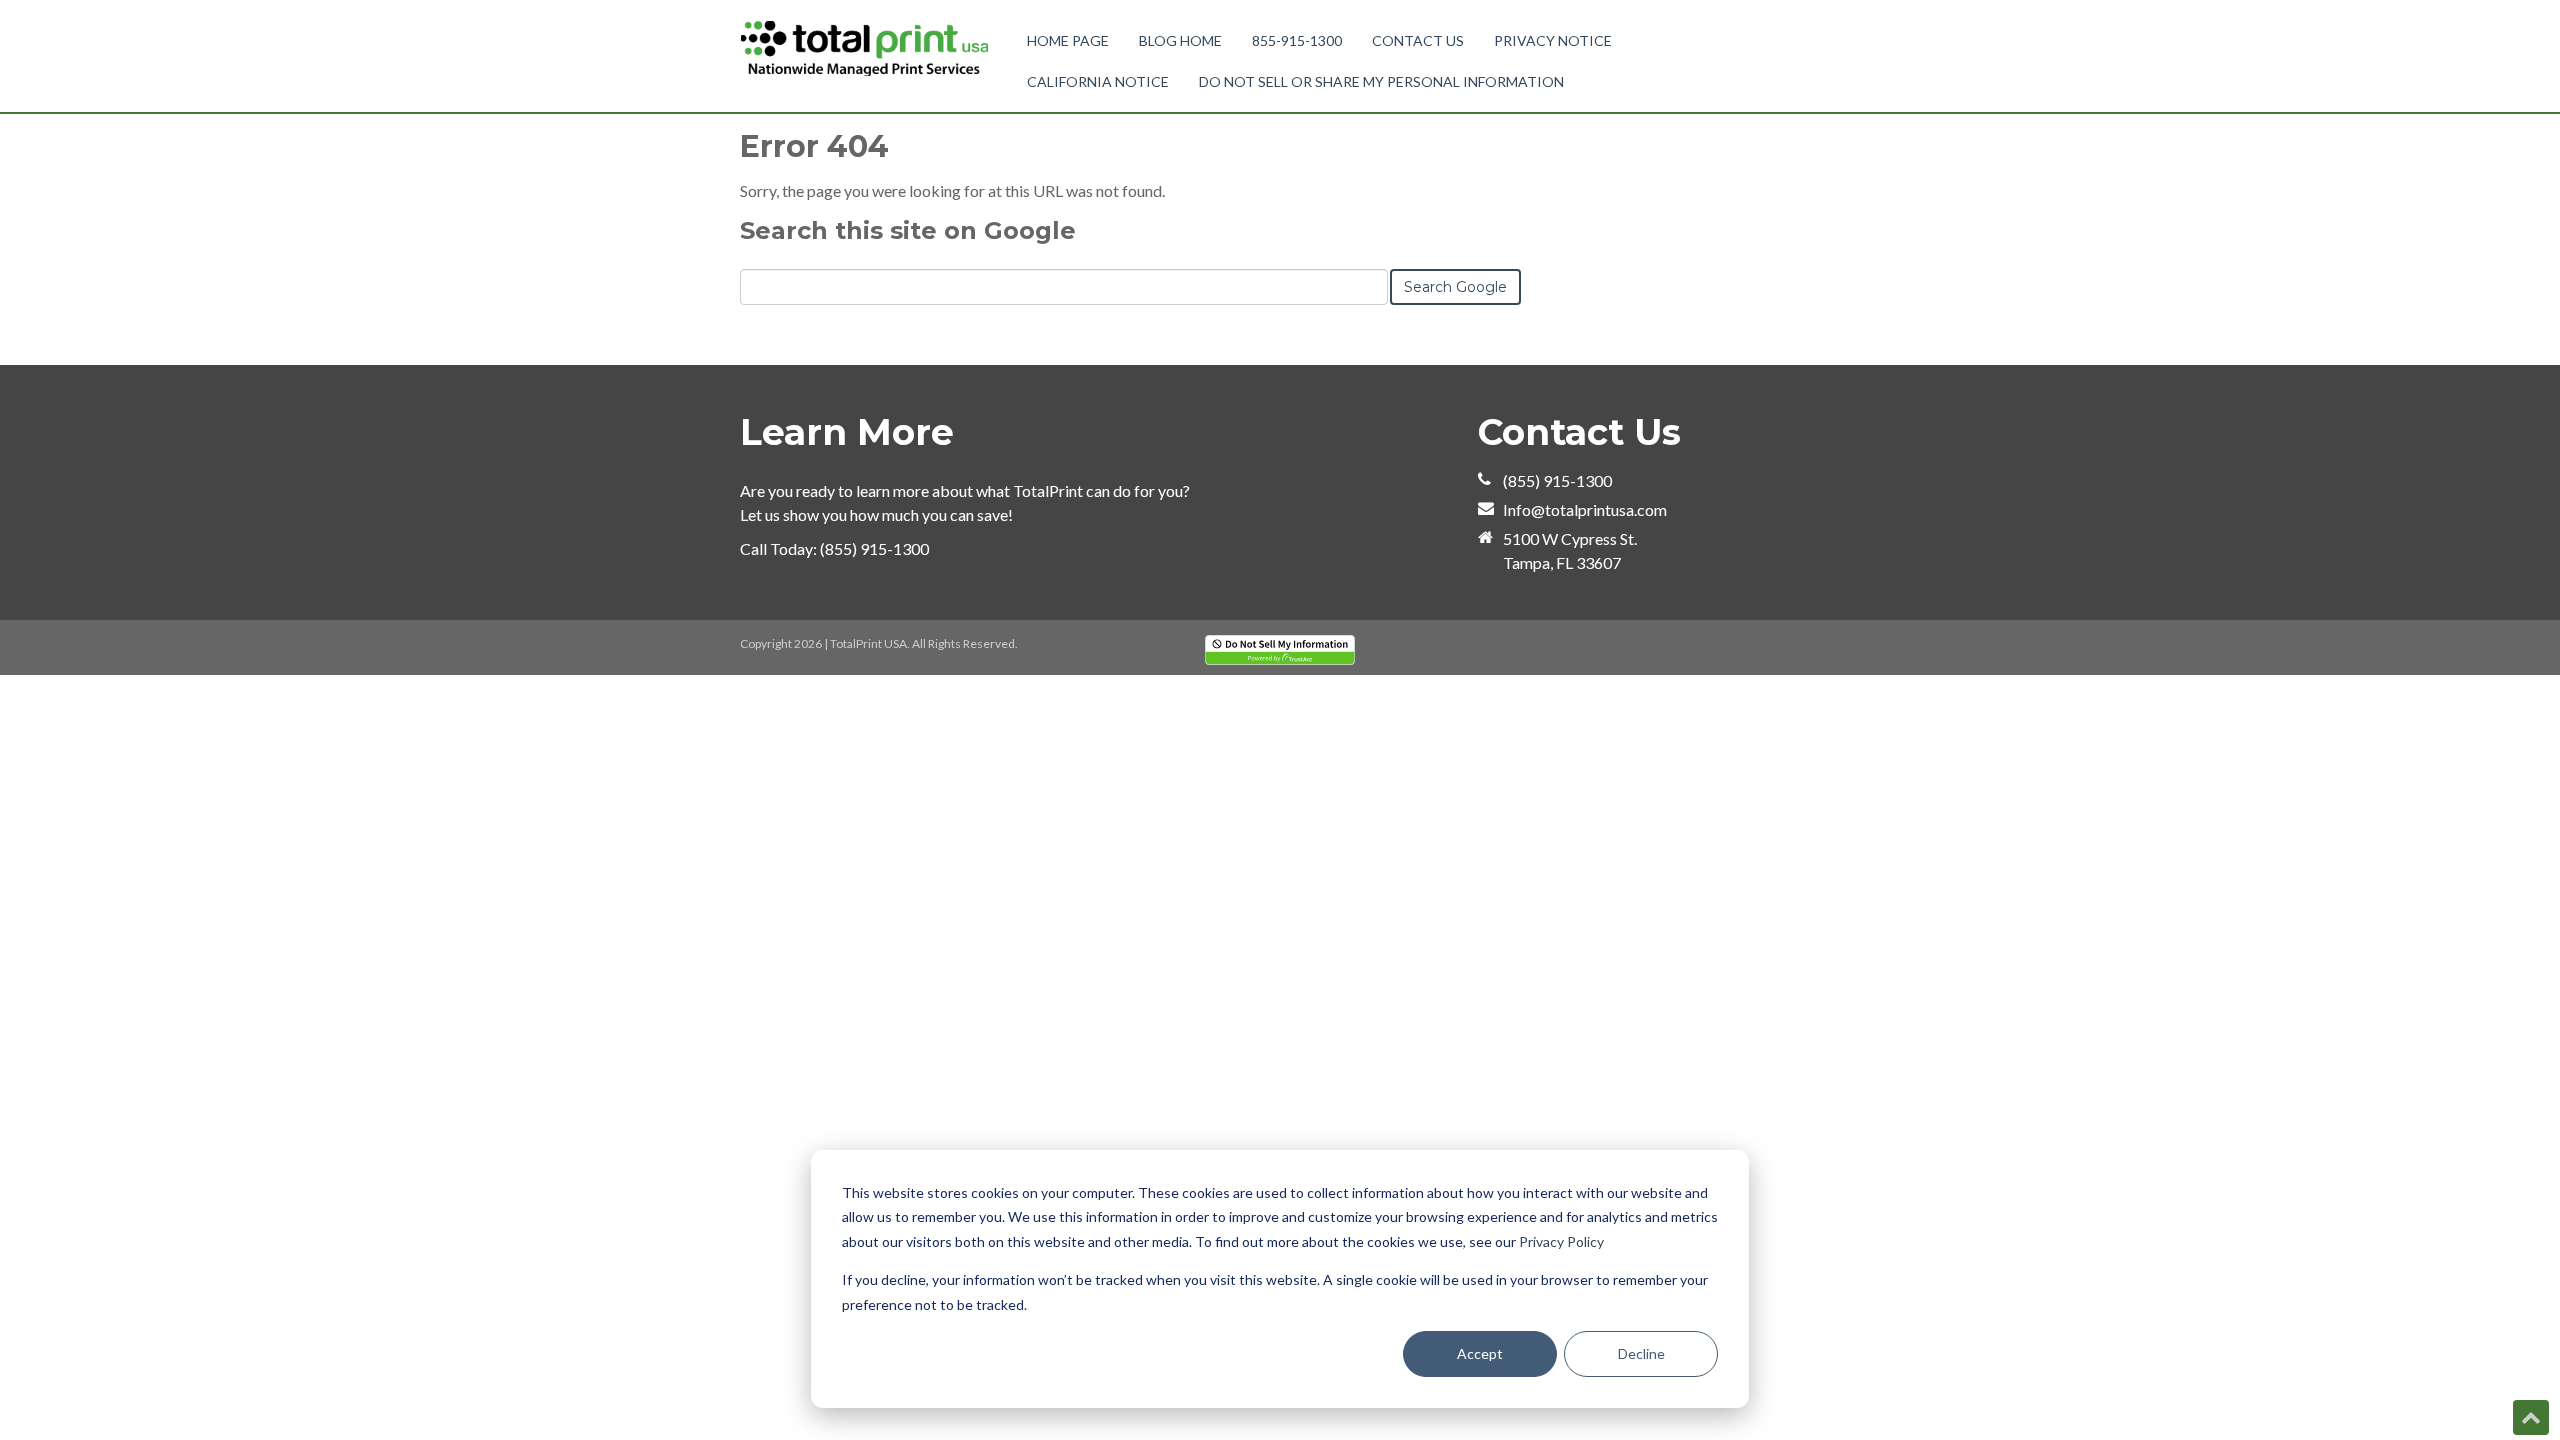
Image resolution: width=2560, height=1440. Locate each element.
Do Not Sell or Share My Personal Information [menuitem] (1381, 81)
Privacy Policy (1561, 1241)
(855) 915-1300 (874, 548)
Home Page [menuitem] (1068, 40)
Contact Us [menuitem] (1418, 40)
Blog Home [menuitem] (1180, 40)
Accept (1480, 1353)
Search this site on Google (908, 230)
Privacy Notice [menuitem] (1553, 40)
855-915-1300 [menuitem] (1297, 40)
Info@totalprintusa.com (1585, 509)
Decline (1641, 1353)
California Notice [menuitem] (1098, 81)
